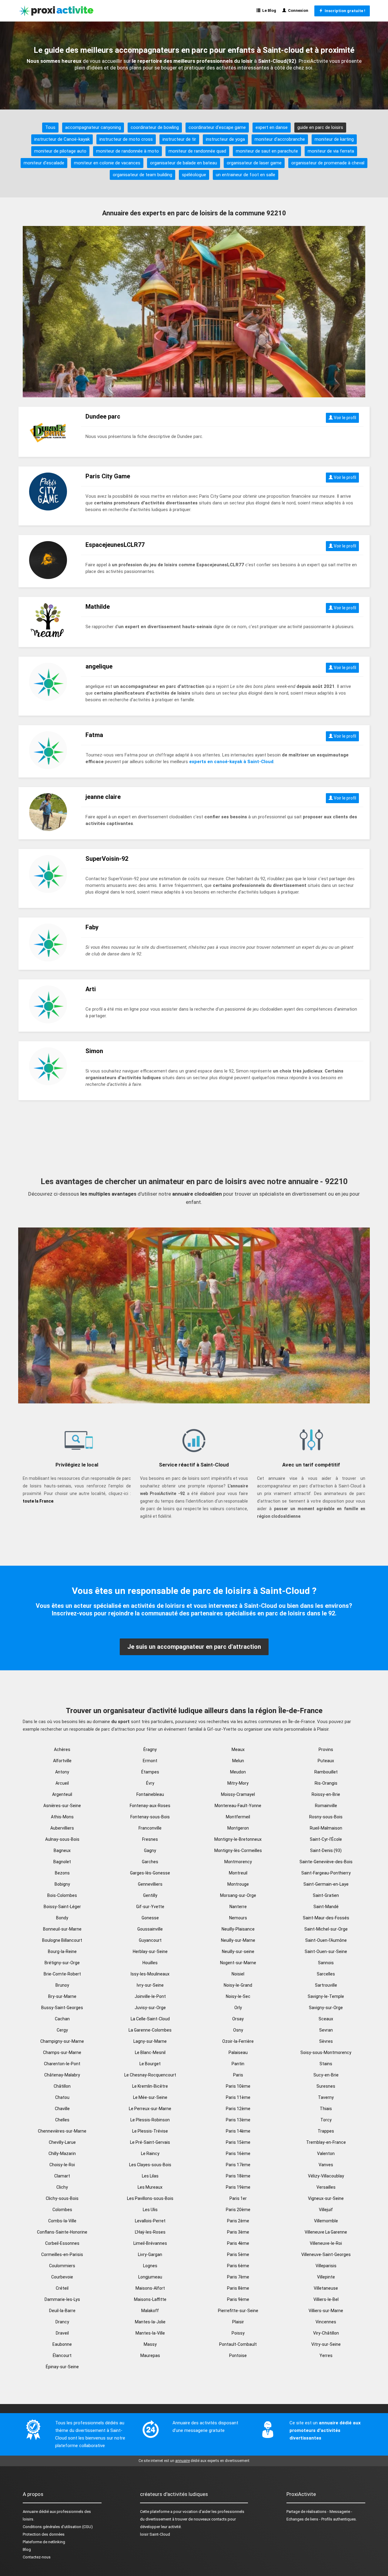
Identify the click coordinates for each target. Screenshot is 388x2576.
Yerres (326, 2355)
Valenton (326, 2153)
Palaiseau (238, 2052)
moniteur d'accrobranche (280, 139)
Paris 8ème (238, 2288)
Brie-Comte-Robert (62, 1974)
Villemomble (326, 2221)
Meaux (238, 1749)
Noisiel (238, 1974)
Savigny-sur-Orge (326, 2008)
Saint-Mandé (326, 1907)
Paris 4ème (238, 2243)
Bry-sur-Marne (62, 1996)
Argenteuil (62, 1794)
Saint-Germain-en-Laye (326, 1884)
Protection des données (44, 2534)
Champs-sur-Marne (62, 2052)
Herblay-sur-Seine (150, 1951)
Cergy (62, 2030)
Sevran (326, 2030)
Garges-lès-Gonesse (150, 1873)
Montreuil (238, 1873)
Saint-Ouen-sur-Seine (326, 1951)
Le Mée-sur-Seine (150, 2097)
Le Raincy (150, 2153)
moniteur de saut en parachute (267, 151)
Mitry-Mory (238, 1783)
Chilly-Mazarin (62, 2153)
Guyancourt (150, 1940)
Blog (27, 2549)
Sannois (326, 1963)
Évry (150, 1783)
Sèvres (326, 2041)
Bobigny (62, 1884)
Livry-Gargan (150, 2254)
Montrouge (238, 1884)
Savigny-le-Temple (326, 1996)
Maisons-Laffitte (150, 2299)
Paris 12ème (238, 2109)
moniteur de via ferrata (331, 151)
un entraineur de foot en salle (246, 175)
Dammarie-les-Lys (62, 2299)
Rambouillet (326, 1772)
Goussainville (150, 1929)
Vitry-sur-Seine (326, 2344)
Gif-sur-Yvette (150, 1907)
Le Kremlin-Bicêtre (150, 2086)
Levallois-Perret (150, 2221)
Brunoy (62, 1985)
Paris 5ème (238, 2254)
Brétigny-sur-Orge (62, 1963)
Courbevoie (62, 2277)
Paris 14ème (238, 2131)
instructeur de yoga (225, 139)
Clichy (62, 2187)
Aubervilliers (62, 1828)
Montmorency (238, 1862)
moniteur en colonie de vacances (107, 163)
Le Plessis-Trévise (150, 2131)
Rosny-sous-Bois (326, 1817)
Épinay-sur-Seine (62, 2367)
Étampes (150, 1772)
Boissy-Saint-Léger (62, 1907)
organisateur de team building (142, 175)
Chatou (62, 2097)
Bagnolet (62, 1862)
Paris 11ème (238, 2097)
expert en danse (272, 127)
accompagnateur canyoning (93, 127)
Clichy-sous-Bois (62, 2198)
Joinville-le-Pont (150, 1996)
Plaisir (238, 2322)
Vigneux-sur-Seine (326, 2198)
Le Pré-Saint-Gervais (150, 2142)
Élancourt (62, 2355)
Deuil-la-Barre (62, 2311)
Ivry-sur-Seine (150, 1985)
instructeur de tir (179, 139)
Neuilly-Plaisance (238, 1929)
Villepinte (326, 2277)
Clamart (62, 2176)
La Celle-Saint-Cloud (150, 2019)
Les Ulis (150, 2210)
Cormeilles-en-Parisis (62, 2254)
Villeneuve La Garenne (326, 2232)
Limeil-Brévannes (150, 2243)
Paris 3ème (238, 2232)
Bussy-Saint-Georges (62, 2008)
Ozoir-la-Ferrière (238, 2041)
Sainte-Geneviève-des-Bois (326, 1862)
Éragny (150, 1749)
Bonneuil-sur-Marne (62, 1929)
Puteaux (326, 1761)
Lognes (150, 2266)
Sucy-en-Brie (326, 2075)
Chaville (62, 2109)
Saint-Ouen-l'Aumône (326, 1940)
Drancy (62, 2322)
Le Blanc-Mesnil (150, 2052)
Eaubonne (62, 2344)
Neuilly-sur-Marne (238, 1940)
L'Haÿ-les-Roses (150, 2232)
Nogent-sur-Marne (238, 1963)
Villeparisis (326, 2266)
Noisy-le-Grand (238, 1985)
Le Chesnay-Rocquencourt (150, 2075)
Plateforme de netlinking (44, 2542)
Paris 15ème (238, 2142)
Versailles (326, 2187)
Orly (238, 2008)
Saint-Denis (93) (326, 1850)
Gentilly (150, 1895)
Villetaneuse (326, 2288)
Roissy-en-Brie (326, 1794)
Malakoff (150, 2311)
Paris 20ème (238, 2210)
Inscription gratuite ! (344, 11)
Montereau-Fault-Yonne (238, 1806)
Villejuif (326, 2210)
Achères (62, 1749)
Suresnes (326, 2086)
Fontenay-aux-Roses (150, 1806)
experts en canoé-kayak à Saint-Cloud (231, 762)
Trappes (326, 2131)
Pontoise (238, 2355)
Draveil (62, 2333)
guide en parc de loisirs (320, 127)
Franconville (150, 1828)
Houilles (150, 1963)
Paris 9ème (238, 2299)
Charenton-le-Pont (62, 2064)
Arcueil (62, 1783)
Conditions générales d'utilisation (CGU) (58, 2527)
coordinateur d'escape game (217, 127)
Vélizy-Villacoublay (326, 2176)
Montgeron (238, 1828)
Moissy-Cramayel (238, 1794)
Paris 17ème (238, 2165)
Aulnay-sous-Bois (62, 1839)
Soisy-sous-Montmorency (326, 2052)
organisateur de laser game (254, 163)
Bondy (62, 1918)
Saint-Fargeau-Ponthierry (326, 1873)
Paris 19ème (238, 2187)
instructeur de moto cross (126, 139)
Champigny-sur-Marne (62, 2041)
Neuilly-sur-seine (238, 1951)
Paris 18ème (238, 2176)
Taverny (326, 2097)
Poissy (238, 2333)
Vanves (326, 2165)
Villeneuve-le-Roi (326, 2243)
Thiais (326, 2109)
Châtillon (62, 2086)
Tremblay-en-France (326, 2142)
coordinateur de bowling (155, 127)
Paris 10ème (238, 2086)
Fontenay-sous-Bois (150, 1817)
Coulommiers (62, 2266)
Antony (62, 1772)
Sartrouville (326, 1985)
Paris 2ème (238, 2221)
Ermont (150, 1761)
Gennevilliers (150, 1884)
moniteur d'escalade (44, 163)
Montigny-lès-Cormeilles (238, 1850)
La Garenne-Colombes (150, 2030)
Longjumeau (150, 2277)
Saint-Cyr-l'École (326, 1839)
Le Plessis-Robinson (150, 2120)
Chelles (62, 2120)
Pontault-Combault (238, 2344)
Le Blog (268, 10)
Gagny (150, 1850)
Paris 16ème (238, 2153)
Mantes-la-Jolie (150, 2322)
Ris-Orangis (326, 1783)
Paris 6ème (238, 2266)
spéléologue (194, 175)
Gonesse (150, 1918)
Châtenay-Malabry (62, 2075)
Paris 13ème (238, 2120)
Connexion (297, 10)
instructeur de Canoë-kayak (62, 139)
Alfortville (62, 1761)
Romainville (326, 1806)
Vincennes (326, 2322)
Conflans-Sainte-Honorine (62, 2232)
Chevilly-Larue (62, 2142)
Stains (326, 2064)
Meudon (238, 1772)
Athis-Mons (62, 1817)
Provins (326, 1749)
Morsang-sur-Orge (238, 1895)
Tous (50, 127)
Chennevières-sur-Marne (62, 2131)
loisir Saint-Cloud (155, 2534)
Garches (150, 1862)
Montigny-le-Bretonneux (238, 1839)
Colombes (62, 2210)
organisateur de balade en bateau (184, 163)
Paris (238, 2075)
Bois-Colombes (62, 1895)
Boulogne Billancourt (62, 1940)
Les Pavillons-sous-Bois (150, 2198)
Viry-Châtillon (326, 2333)
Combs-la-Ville (62, 2221)
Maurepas (150, 2355)
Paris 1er (238, 2198)
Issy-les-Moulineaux (150, 1974)
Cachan (62, 2019)
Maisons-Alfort (150, 2288)
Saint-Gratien (326, 1895)
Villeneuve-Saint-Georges (326, 2254)
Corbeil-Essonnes (62, 2243)
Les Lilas (150, 2176)
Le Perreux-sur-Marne (150, 2109)
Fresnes (150, 1839)
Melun (238, 1761)
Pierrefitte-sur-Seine (238, 2311)
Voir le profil (345, 418)
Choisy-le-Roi (62, 2165)
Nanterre (238, 1907)
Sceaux (326, 2019)
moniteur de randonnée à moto (127, 151)
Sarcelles (326, 1974)
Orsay (238, 2019)
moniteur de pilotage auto (60, 151)
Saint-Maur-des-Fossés (326, 1918)
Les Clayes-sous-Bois (150, 2165)
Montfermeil (238, 1817)
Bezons (62, 1873)
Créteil (62, 2288)
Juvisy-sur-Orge (150, 2008)
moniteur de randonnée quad (197, 151)
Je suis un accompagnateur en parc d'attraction (194, 1647)
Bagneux (62, 1850)
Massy (150, 2344)
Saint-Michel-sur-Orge (326, 1929)
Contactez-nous (37, 2557)
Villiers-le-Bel (326, 2299)
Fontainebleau (150, 1794)
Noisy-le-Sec (238, 1996)
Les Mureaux (150, 2187)
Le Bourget (150, 2064)
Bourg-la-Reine (62, 1951)
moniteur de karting (334, 139)
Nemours (238, 1918)
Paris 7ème (238, 2277)
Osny (238, 2030)
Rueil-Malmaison (326, 1828)
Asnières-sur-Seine (62, 1806)
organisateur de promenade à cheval (328, 163)
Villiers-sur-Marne (326, 2311)
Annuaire (30, 2512)
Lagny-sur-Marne (150, 2041)
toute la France (38, 1501)
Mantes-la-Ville (150, 2333)
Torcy (326, 2120)
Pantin (238, 2064)
